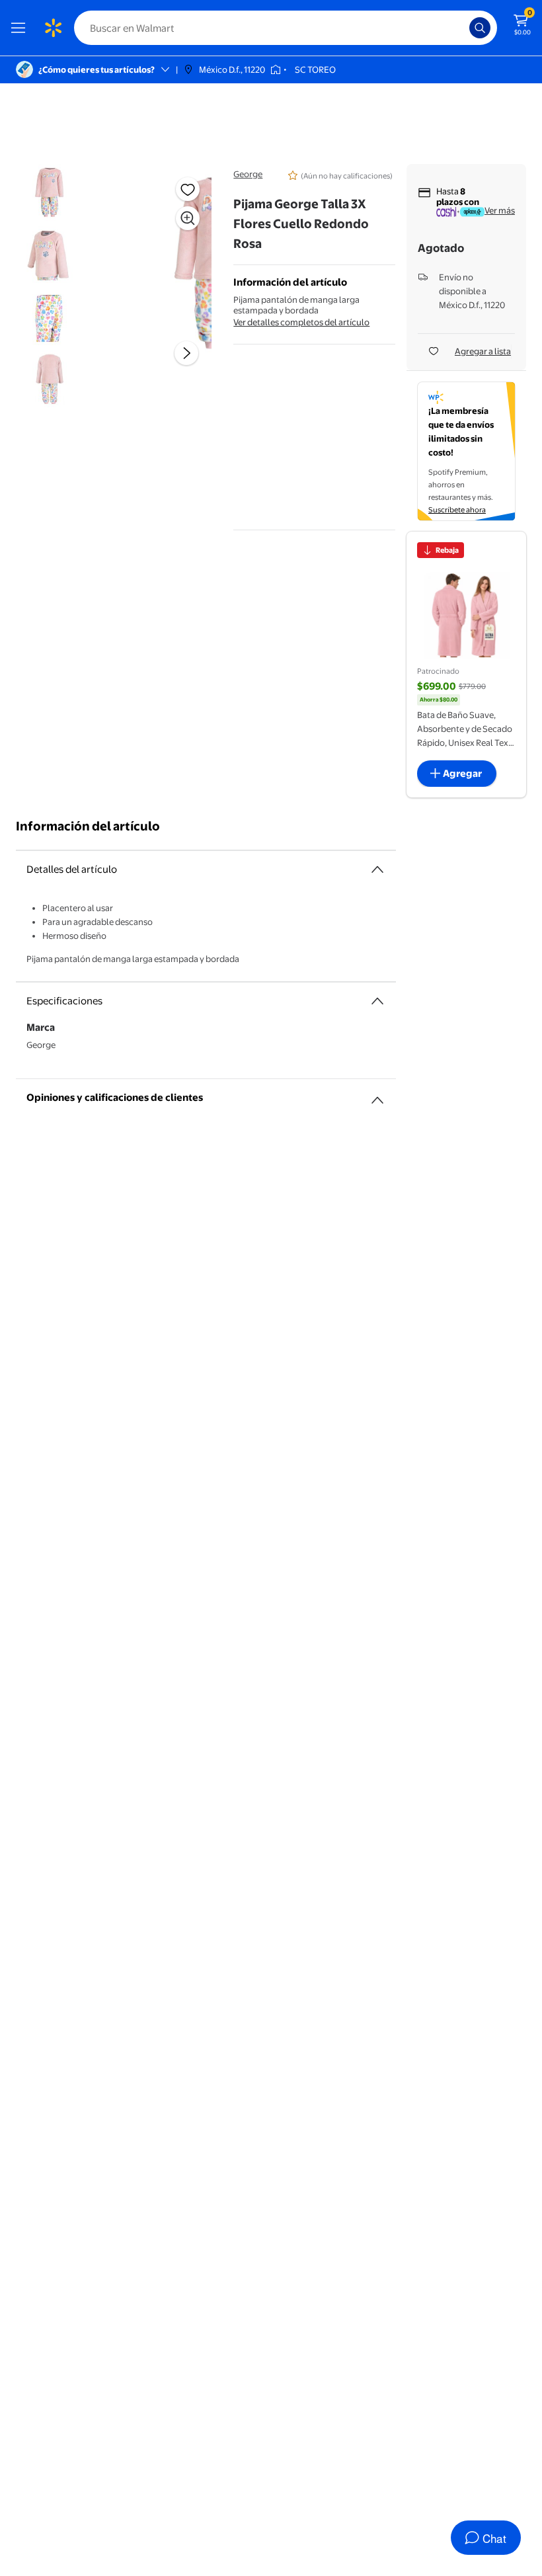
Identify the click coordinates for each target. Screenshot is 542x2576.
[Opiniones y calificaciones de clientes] (377, 1095)
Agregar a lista (483, 351)
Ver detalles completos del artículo (301, 322)
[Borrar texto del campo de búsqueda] (463, 28)
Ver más (500, 210)
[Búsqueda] (480, 28)
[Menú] (21, 28)
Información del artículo (88, 826)
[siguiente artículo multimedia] (186, 353)
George (248, 174)
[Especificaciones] (377, 1001)
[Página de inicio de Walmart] (53, 28)
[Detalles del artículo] (377, 869)
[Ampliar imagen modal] (188, 218)
